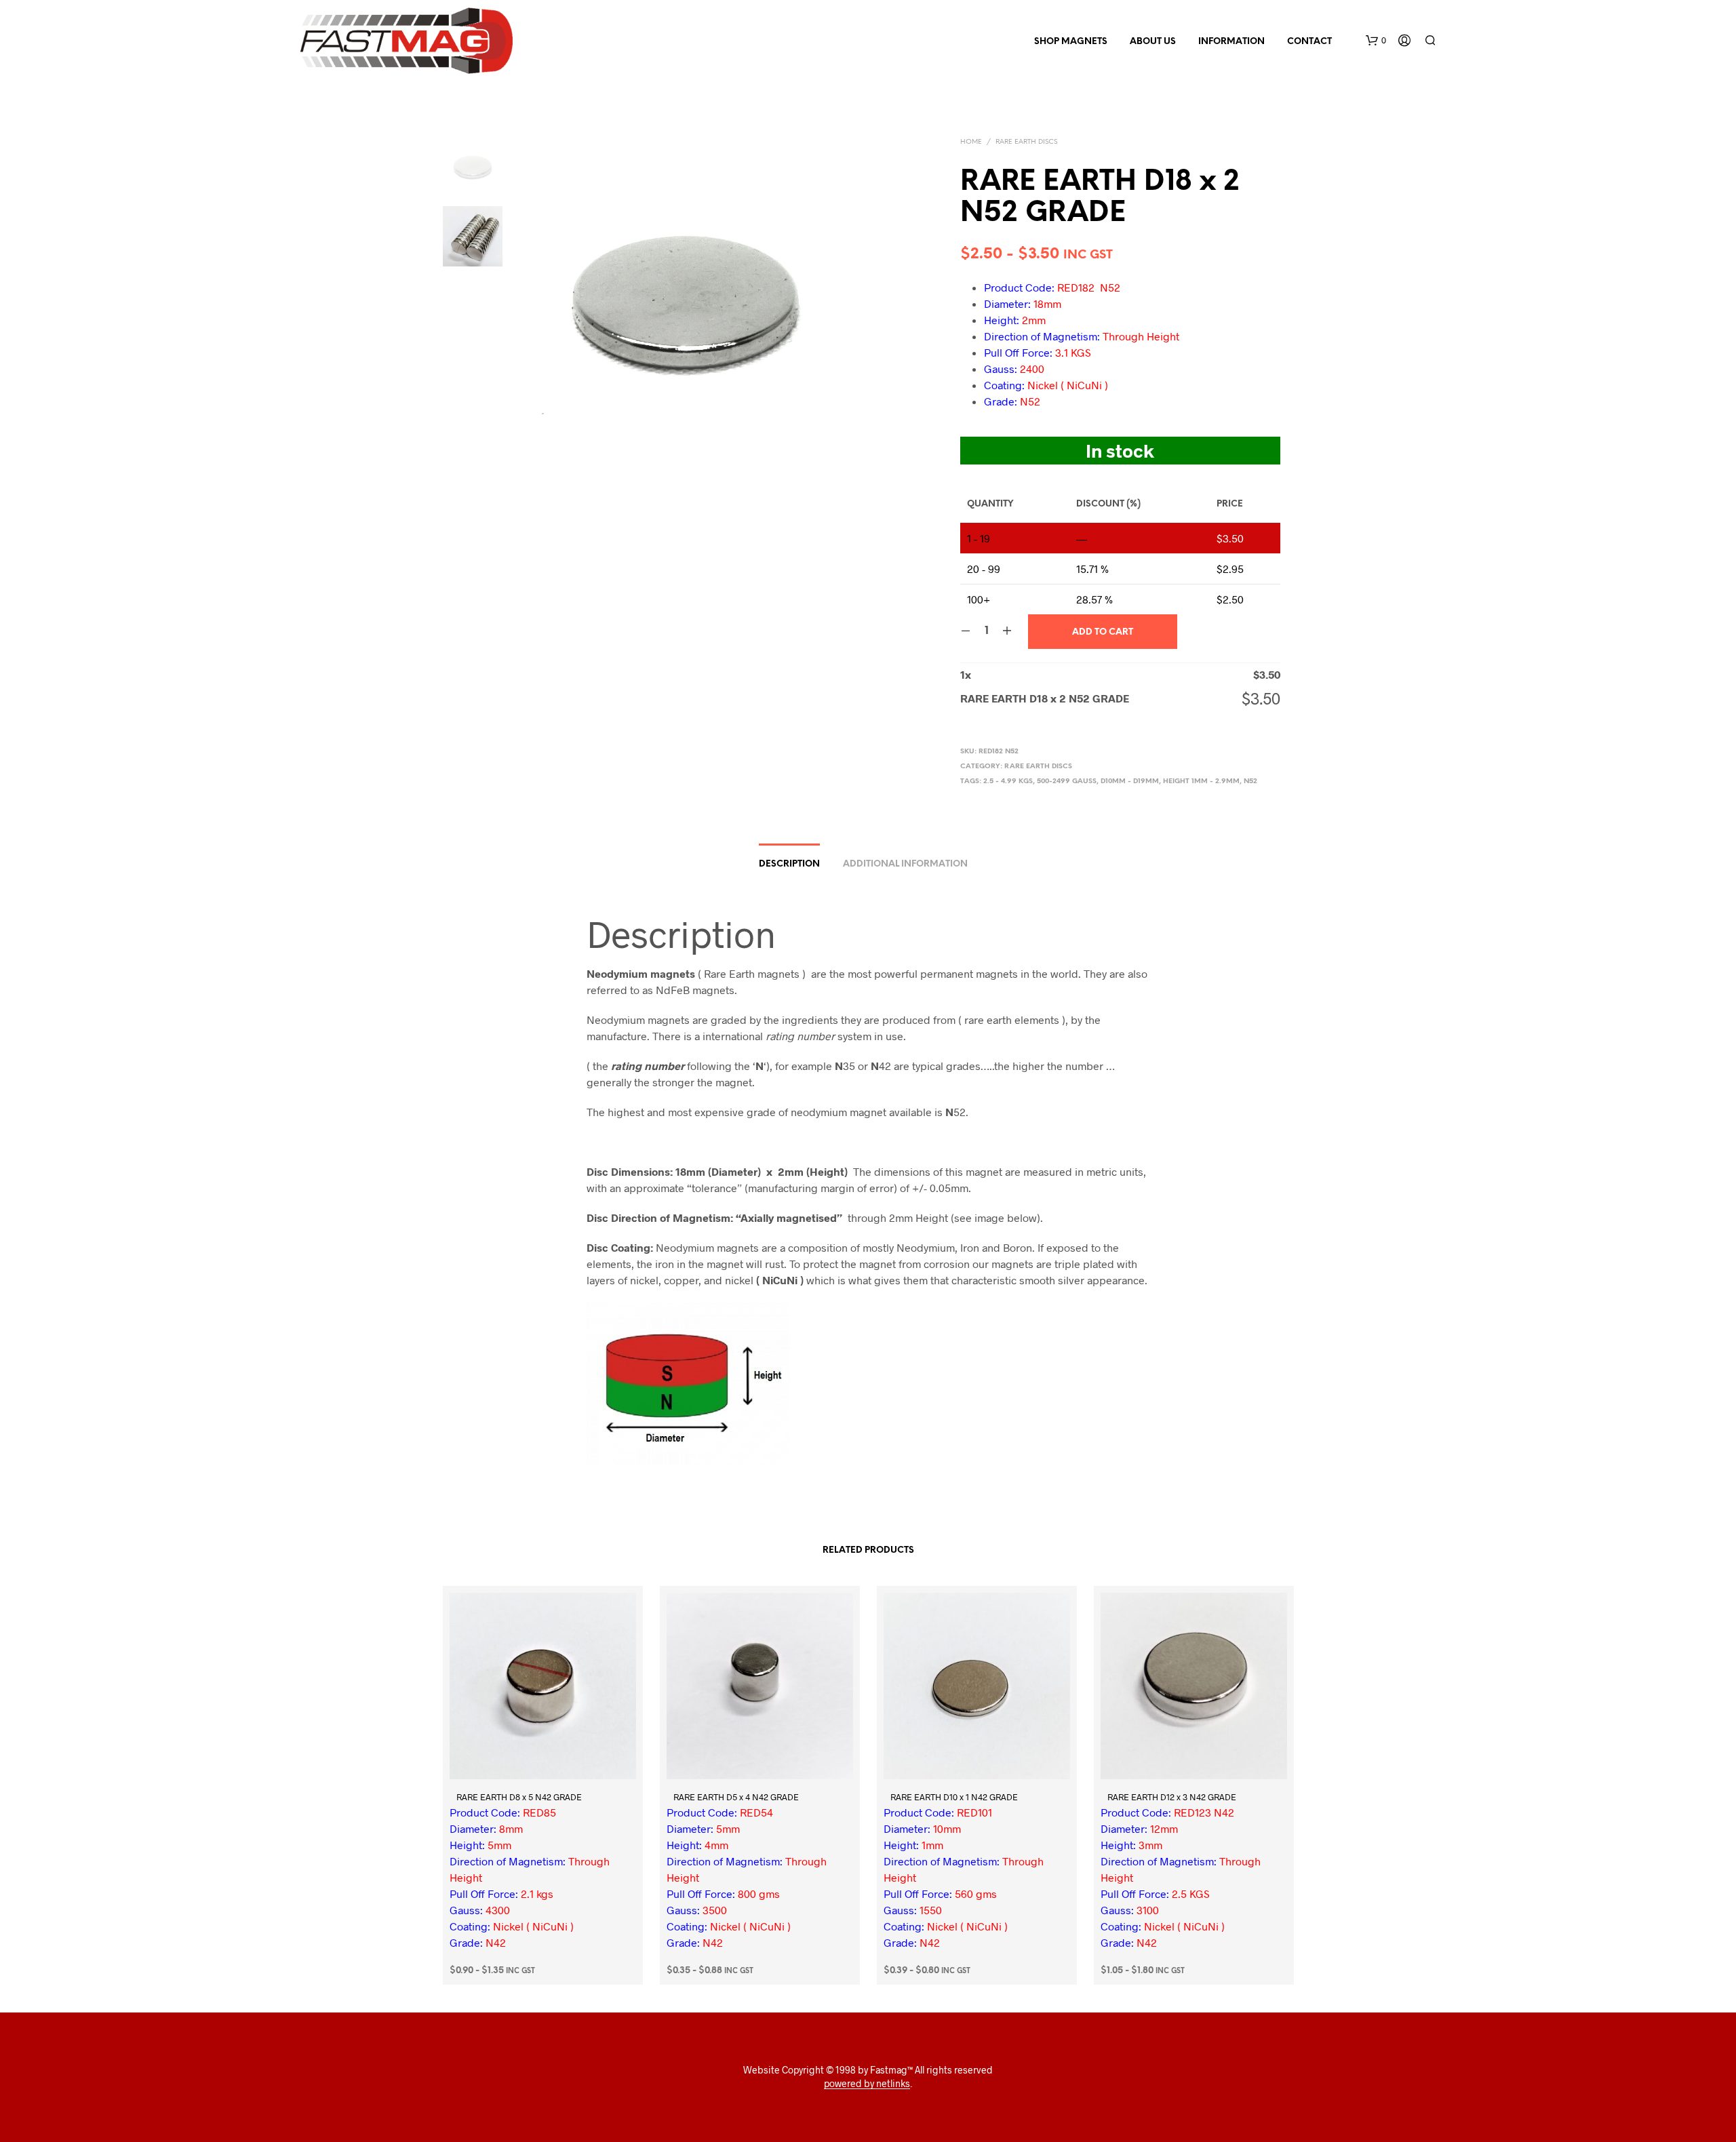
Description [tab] (789, 864)
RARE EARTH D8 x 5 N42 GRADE (519, 1797)
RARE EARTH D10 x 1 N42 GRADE (954, 1797)
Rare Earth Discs (1026, 142)
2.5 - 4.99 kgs (1008, 781)
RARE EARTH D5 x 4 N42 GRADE (736, 1797)
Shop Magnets (1071, 42)
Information (1231, 42)
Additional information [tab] (905, 864)
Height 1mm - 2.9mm (1201, 781)
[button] (1376, 41)
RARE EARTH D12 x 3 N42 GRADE (1172, 1797)
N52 (1250, 781)
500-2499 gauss (1067, 781)
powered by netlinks (867, 2084)
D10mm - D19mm (1130, 781)
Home (971, 142)
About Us (1153, 42)
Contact (1309, 42)
